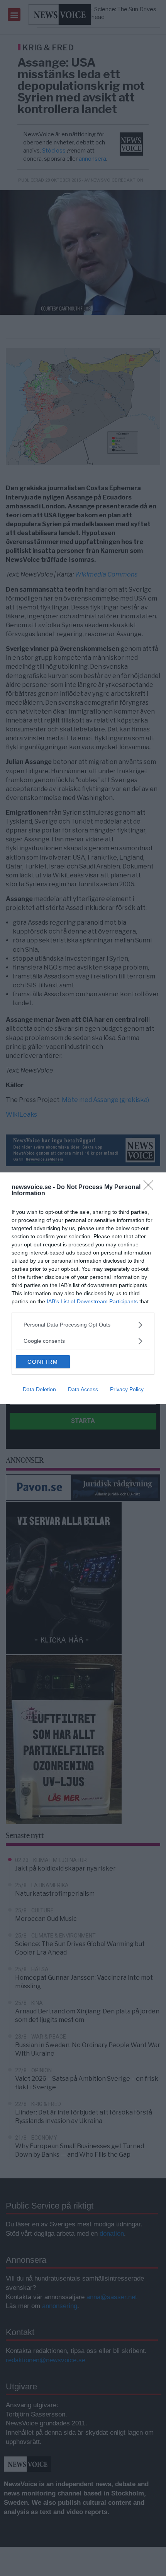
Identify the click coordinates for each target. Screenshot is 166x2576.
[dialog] (83, 1288)
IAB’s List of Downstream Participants (92, 1301)
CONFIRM (43, 1362)
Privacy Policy (127, 1389)
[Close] (151, 1188)
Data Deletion (39, 1389)
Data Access (83, 1389)
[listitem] (83, 1325)
